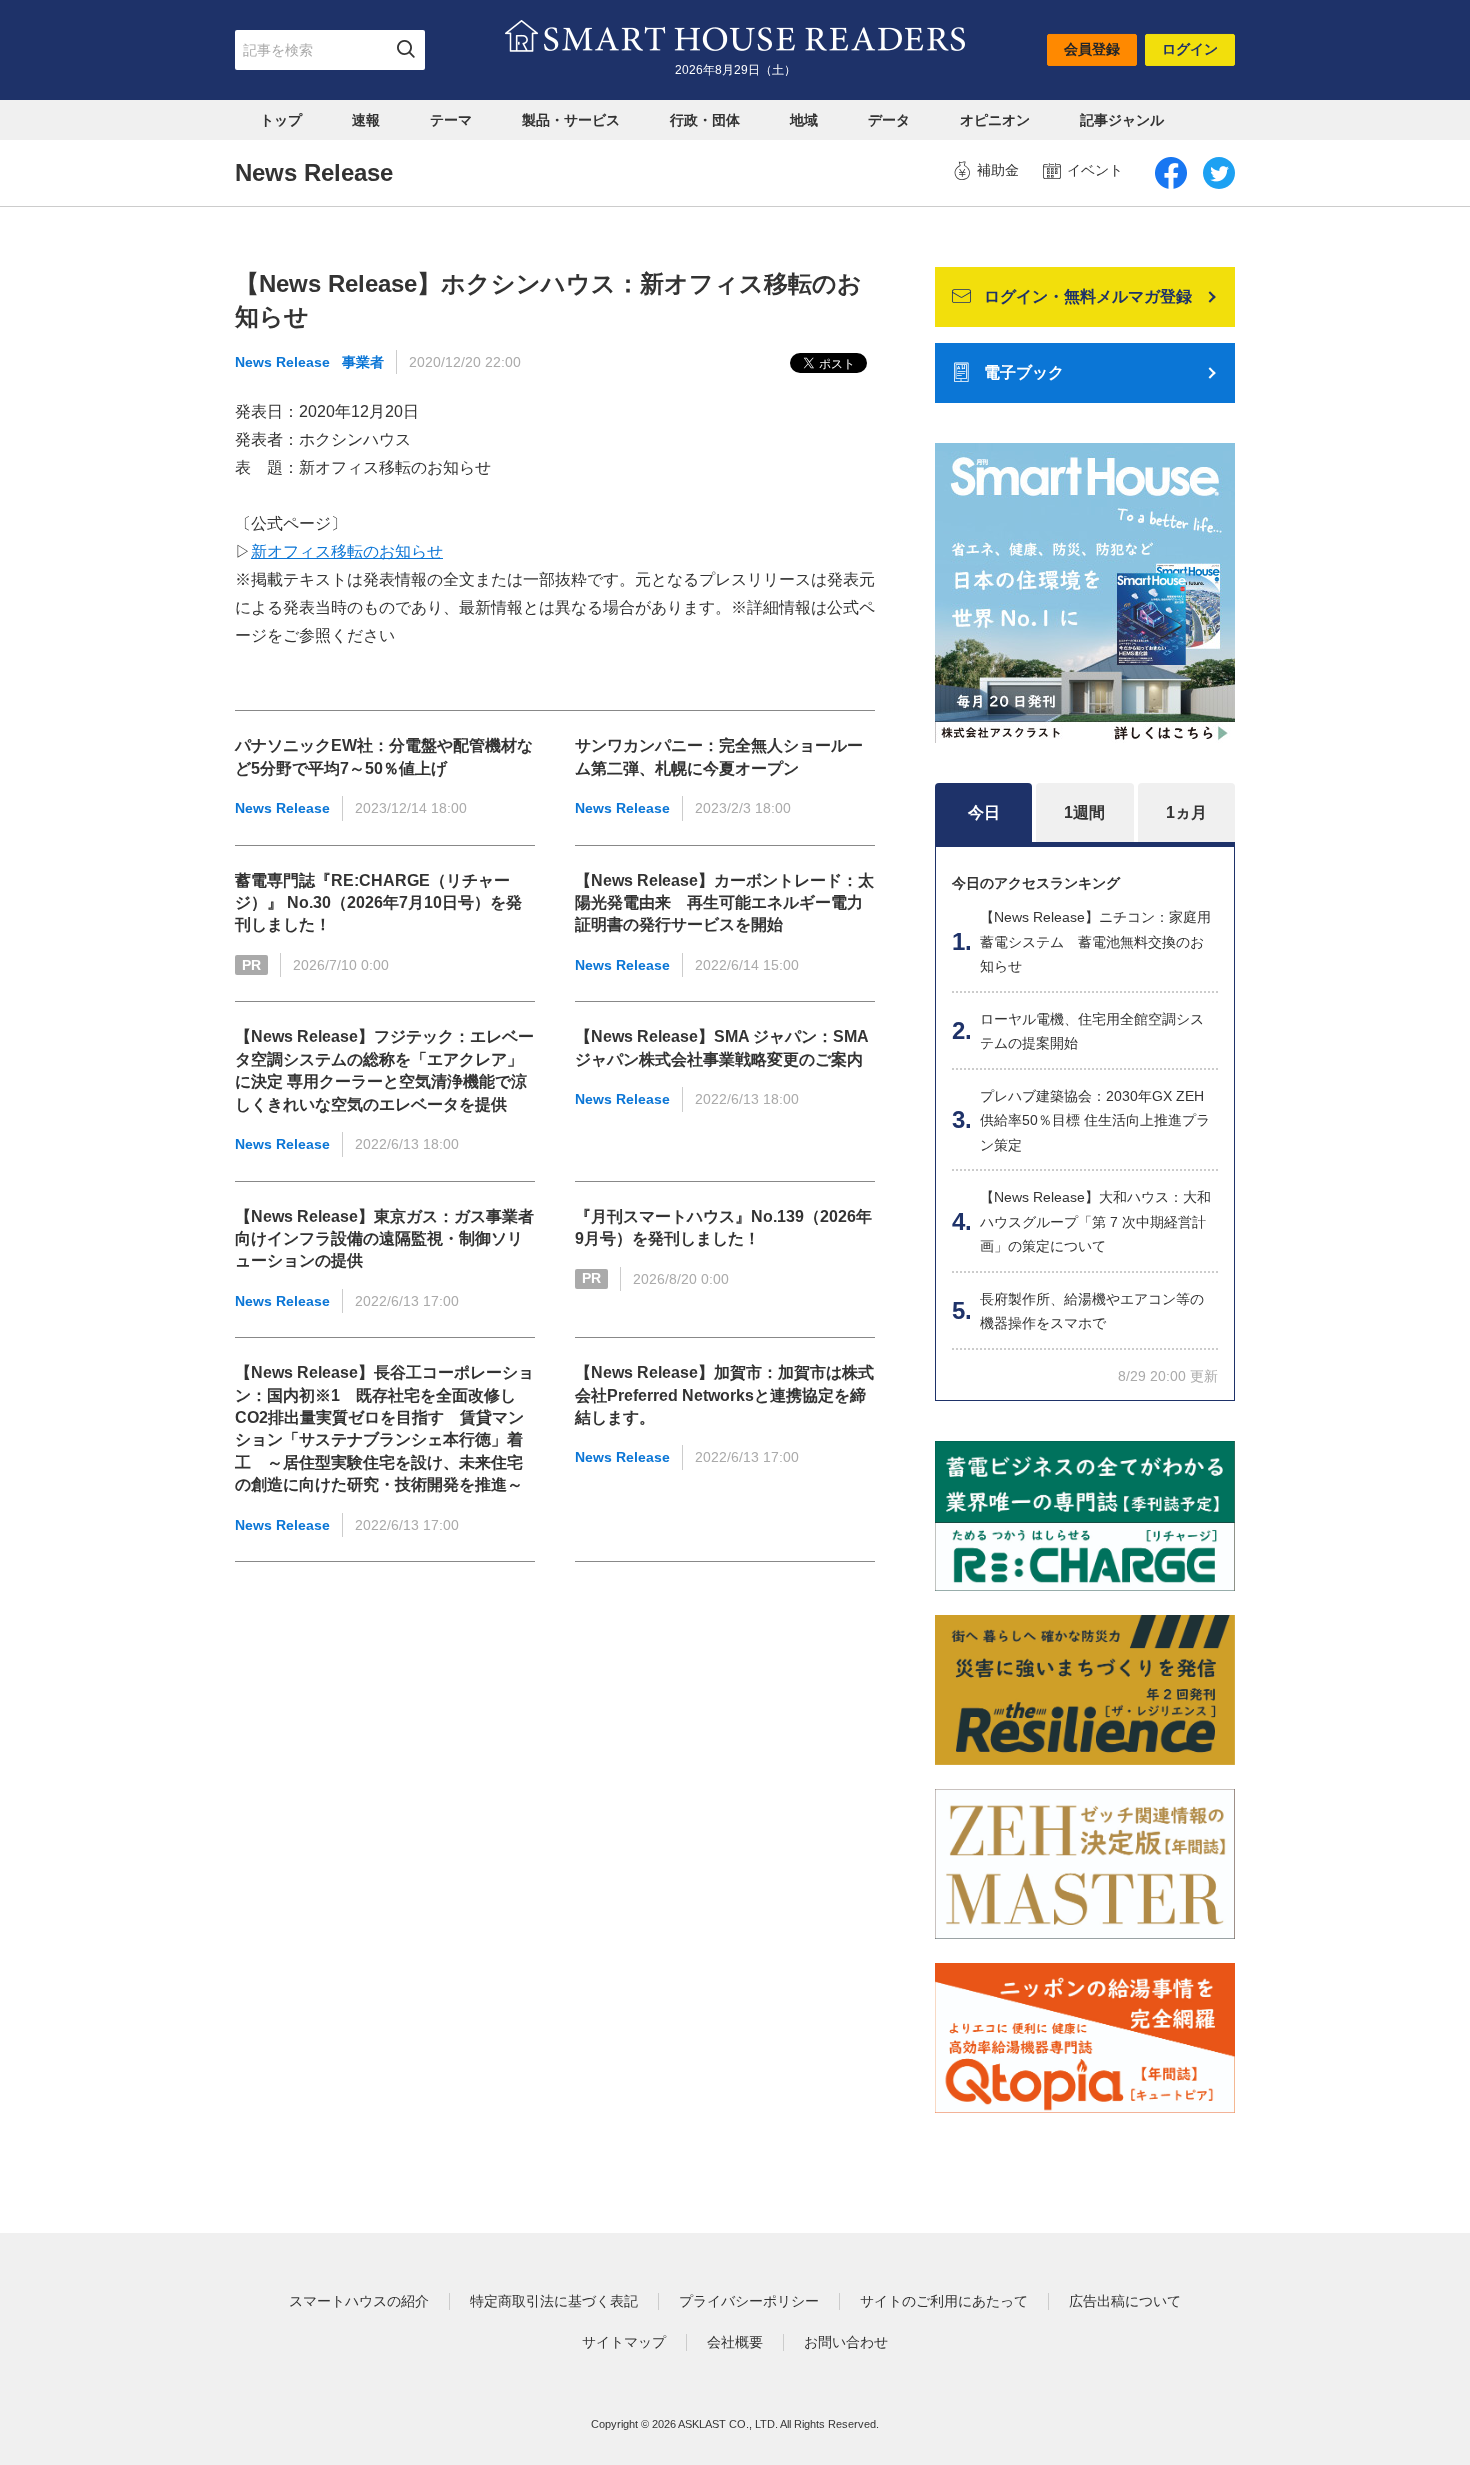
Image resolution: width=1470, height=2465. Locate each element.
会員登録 (1092, 49)
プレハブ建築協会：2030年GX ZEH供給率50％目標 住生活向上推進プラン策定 (1095, 1120)
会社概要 (735, 2342)
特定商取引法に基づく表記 (554, 2301)
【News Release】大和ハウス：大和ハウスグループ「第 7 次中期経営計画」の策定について (1095, 1221)
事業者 (363, 362)
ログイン (1190, 49)
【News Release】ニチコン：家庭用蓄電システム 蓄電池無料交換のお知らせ (1095, 941)
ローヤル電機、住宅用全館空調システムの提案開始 (1092, 1031)
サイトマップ (624, 2342)
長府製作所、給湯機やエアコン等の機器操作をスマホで (1092, 1311)
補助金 (998, 170)
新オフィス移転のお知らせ (347, 551)
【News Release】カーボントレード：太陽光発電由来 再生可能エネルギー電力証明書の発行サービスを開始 (724, 903)
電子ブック (1024, 372)
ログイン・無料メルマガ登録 (1088, 296)
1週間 (1084, 812)
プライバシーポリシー (749, 2301)
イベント (1095, 170)
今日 (984, 812)
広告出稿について (1125, 2301)
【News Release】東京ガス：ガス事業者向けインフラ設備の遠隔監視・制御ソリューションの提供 (384, 1239)
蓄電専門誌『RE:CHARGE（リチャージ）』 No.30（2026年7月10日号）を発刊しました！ (378, 903)
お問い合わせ (846, 2342)
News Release (282, 362)
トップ (281, 120)
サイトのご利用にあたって (944, 2301)
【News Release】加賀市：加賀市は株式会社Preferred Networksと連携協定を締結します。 (724, 1395)
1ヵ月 (1186, 812)
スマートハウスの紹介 (359, 2301)
